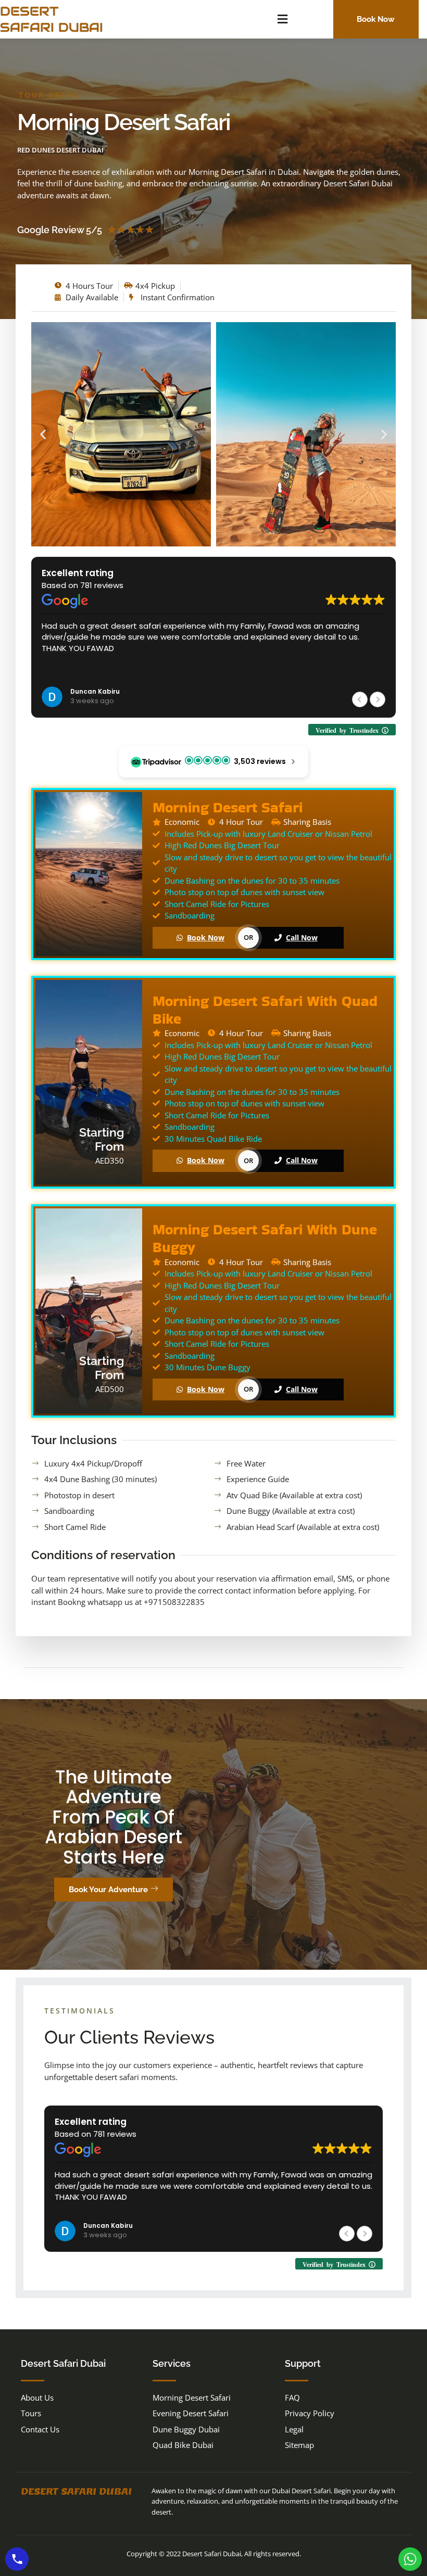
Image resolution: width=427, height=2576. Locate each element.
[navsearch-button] (312, 18)
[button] (283, 19)
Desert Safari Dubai (76, 2491)
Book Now (206, 938)
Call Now (302, 938)
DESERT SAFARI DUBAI (52, 19)
